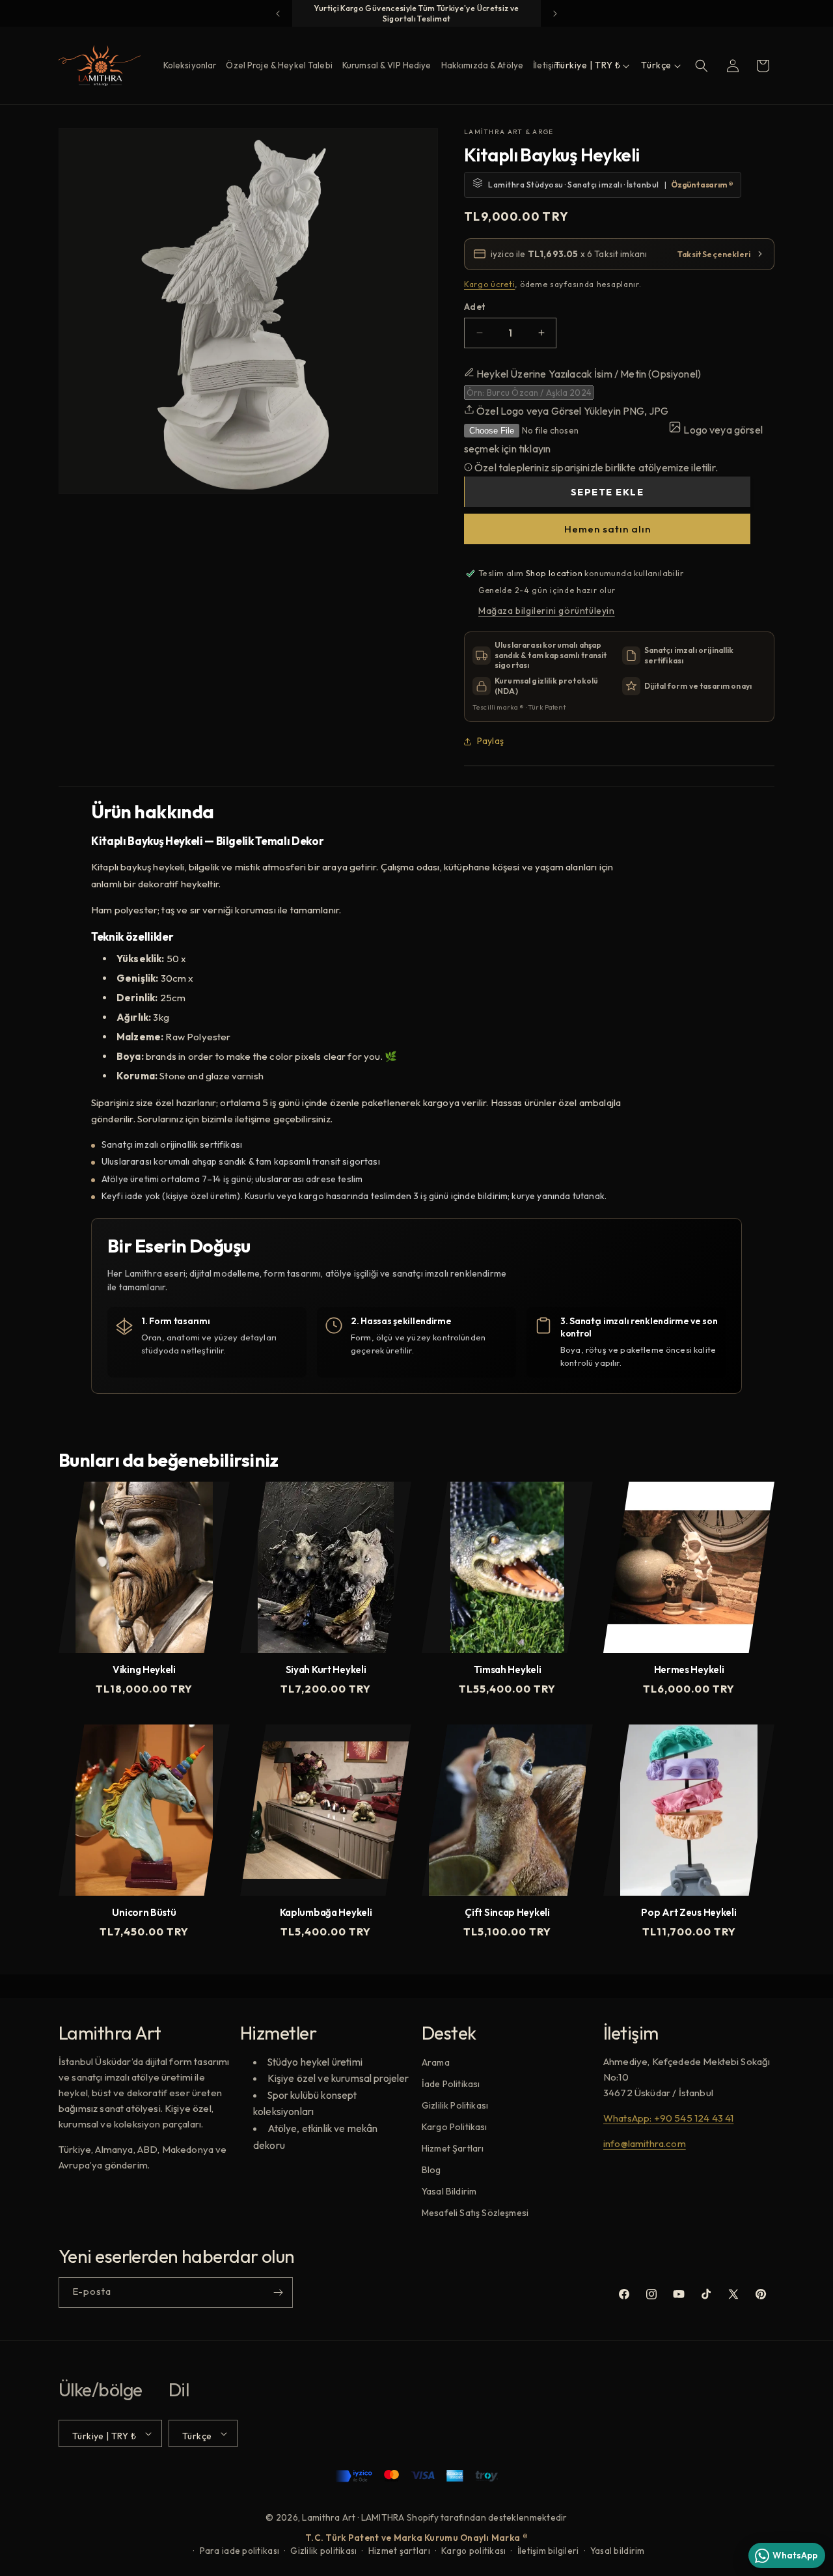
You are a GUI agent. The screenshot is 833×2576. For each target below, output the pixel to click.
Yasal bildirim (618, 2551)
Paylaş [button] (490, 741)
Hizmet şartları (399, 2551)
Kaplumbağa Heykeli (326, 1913)
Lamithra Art (329, 2517)
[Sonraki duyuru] (555, 14)
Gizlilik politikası (323, 2551)
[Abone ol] (278, 2292)
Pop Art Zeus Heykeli (689, 1913)
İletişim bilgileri (548, 2551)
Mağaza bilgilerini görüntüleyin (547, 611)
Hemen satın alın (608, 529)
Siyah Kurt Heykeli (326, 1670)
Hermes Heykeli (689, 1670)
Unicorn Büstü (144, 1913)
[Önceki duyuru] (278, 14)
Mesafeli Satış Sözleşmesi (475, 2213)
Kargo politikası (473, 2551)
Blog (431, 2170)
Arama (436, 2063)
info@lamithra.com (645, 2144)
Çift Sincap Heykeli (507, 1913)
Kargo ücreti (489, 284)
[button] (702, 66)
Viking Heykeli (144, 1670)
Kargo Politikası (455, 2127)
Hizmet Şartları (453, 2149)
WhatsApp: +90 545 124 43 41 (668, 2119)
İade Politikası (451, 2084)
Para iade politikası (239, 2551)
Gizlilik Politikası (455, 2106)
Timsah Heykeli (508, 1670)
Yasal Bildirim (449, 2192)
